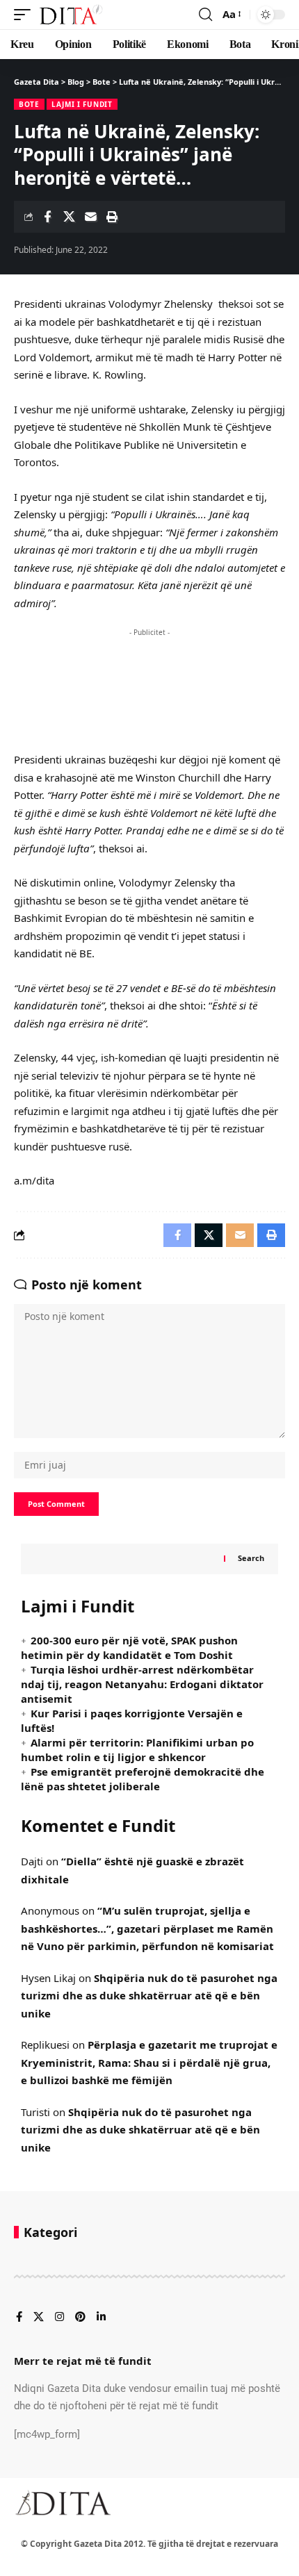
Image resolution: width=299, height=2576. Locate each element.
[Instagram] (59, 2318)
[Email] (90, 217)
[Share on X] (69, 217)
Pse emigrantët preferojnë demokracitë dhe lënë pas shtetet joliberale (143, 1779)
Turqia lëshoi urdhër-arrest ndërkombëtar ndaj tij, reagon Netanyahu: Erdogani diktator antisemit (142, 1684)
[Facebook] (19, 2318)
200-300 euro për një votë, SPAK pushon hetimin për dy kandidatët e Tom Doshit (129, 1648)
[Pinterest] (80, 2318)
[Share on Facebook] (47, 217)
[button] (26, 15)
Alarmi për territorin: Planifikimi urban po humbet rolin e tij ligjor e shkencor (137, 1750)
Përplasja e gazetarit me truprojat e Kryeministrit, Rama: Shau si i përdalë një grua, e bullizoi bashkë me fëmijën (149, 2062)
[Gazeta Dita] (70, 15)
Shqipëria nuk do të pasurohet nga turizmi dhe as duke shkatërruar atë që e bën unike (149, 1996)
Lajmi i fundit (82, 104)
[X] (39, 2318)
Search (251, 1558)
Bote (29, 104)
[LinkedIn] (101, 2318)
